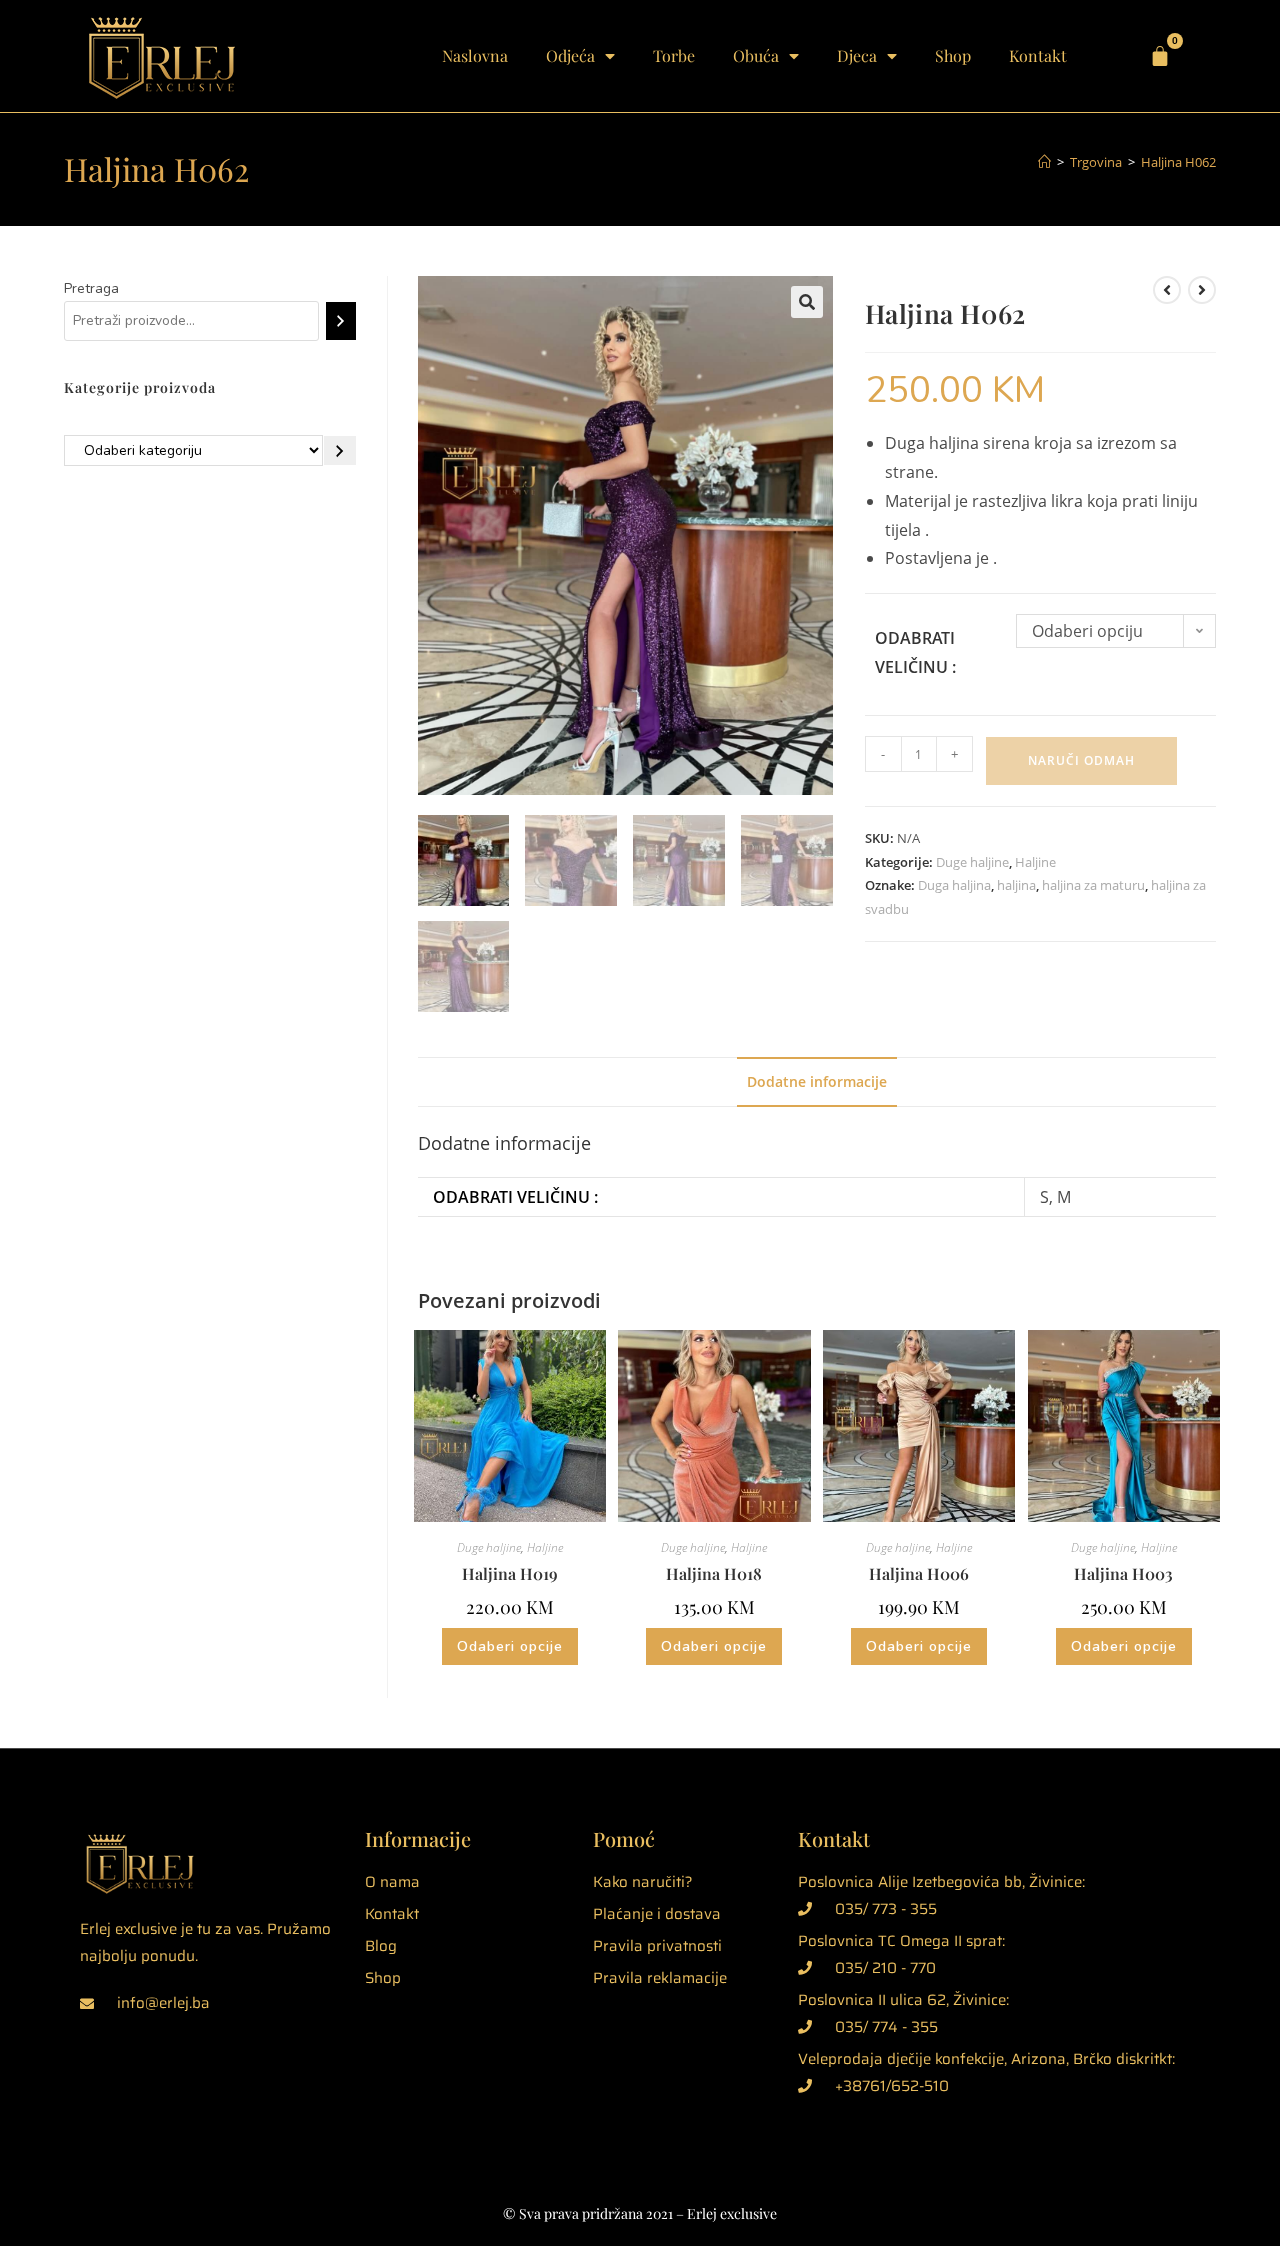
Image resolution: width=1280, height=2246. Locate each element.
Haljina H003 (1123, 1573)
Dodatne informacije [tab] (817, 1081)
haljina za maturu (1093, 885)
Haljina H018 (714, 1573)
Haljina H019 (510, 1573)
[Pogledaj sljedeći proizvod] (1202, 290)
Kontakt (1038, 55)
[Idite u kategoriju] (340, 451)
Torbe (674, 55)
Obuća (756, 55)
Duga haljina (954, 885)
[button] (807, 302)
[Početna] (1044, 162)
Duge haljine (972, 862)
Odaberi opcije (510, 1646)
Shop (953, 55)
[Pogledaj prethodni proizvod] (1167, 290)
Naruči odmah (1081, 760)
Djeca (857, 55)
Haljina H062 (1178, 162)
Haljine (1035, 862)
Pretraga (91, 288)
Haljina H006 (919, 1573)
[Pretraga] (340, 321)
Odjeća (570, 55)
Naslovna (475, 55)
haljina (1016, 885)
